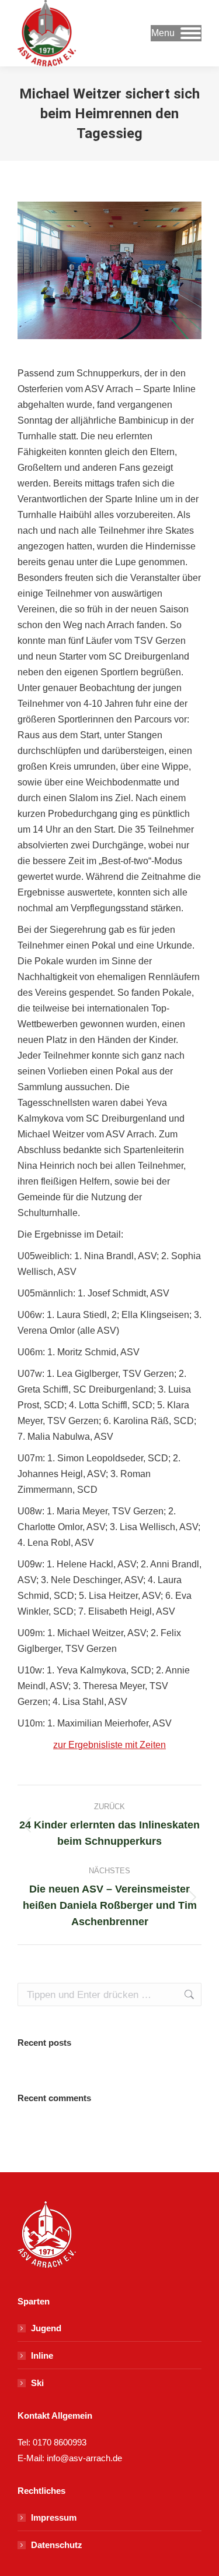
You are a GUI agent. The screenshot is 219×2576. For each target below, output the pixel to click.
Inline (42, 2355)
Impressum (54, 2517)
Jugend (46, 2328)
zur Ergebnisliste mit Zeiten (109, 1745)
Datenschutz (57, 2545)
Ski (37, 2383)
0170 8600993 (60, 2442)
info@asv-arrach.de (83, 2458)
